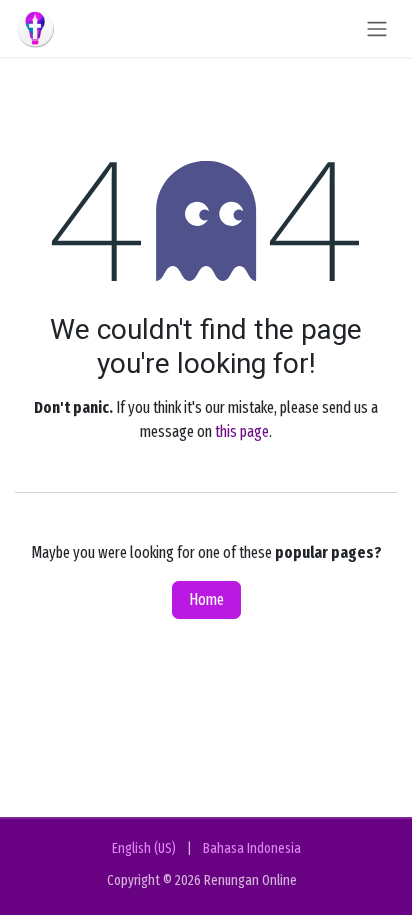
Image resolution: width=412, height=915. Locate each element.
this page (242, 431)
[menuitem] (144, 848)
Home (206, 599)
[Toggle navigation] (377, 28)
